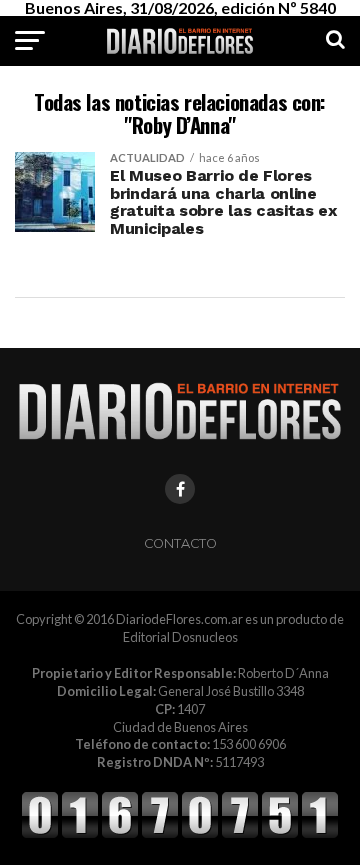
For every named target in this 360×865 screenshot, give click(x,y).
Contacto (180, 543)
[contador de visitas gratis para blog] (180, 835)
